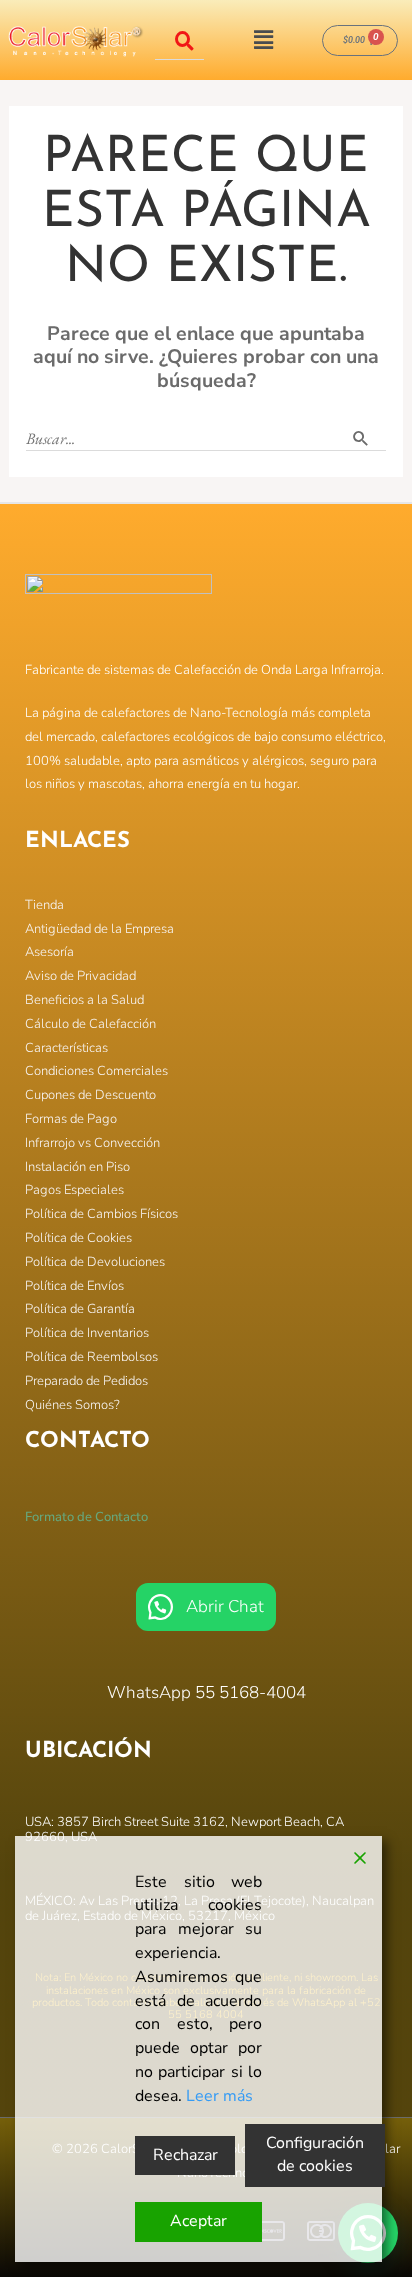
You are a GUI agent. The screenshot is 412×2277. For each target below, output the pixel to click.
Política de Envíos (74, 1286)
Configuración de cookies (315, 2155)
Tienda (44, 905)
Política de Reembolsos (91, 1357)
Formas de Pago (71, 1119)
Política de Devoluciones (95, 1262)
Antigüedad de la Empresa (99, 929)
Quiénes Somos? (72, 1405)
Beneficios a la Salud (84, 1000)
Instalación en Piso (77, 1167)
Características (66, 1048)
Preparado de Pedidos (86, 1381)
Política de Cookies (78, 1238)
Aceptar (198, 2221)
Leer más (219, 2096)
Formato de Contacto (86, 1517)
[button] (263, 40)
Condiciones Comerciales (96, 1071)
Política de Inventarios (87, 1333)
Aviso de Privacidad (80, 976)
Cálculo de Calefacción (90, 1024)
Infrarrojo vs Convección (92, 1143)
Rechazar (185, 2155)
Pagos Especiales (74, 1190)
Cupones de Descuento (90, 1095)
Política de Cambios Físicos (101, 1214)
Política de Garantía (80, 1309)
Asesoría (49, 952)
